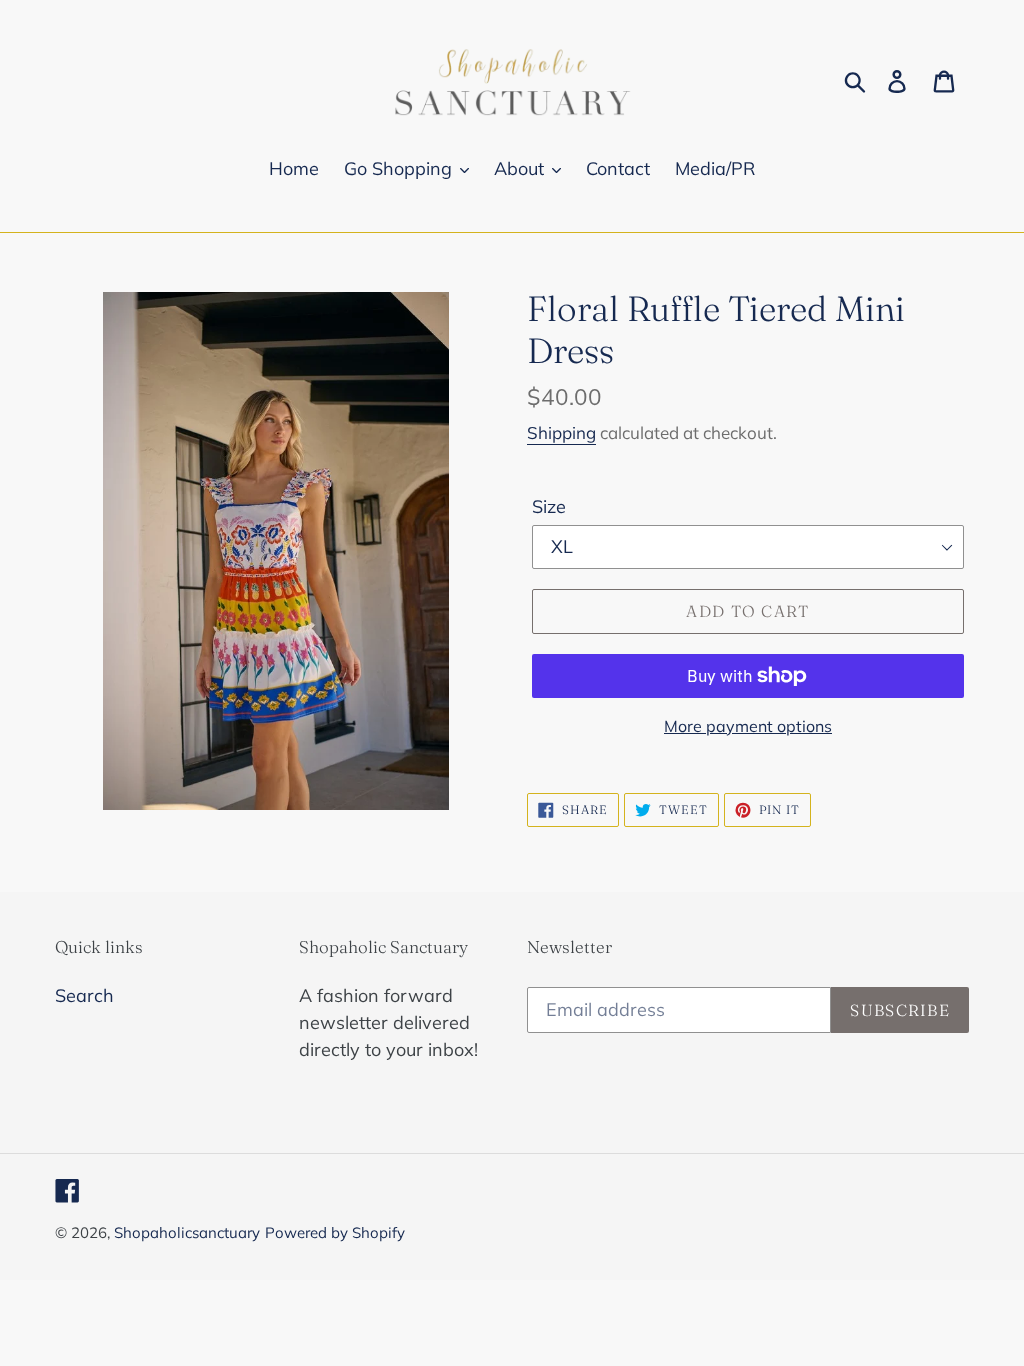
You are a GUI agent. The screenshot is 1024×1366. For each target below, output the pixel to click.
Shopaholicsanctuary (187, 1232)
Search (84, 995)
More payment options (748, 726)
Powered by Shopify (335, 1232)
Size (549, 506)
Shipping (561, 432)
